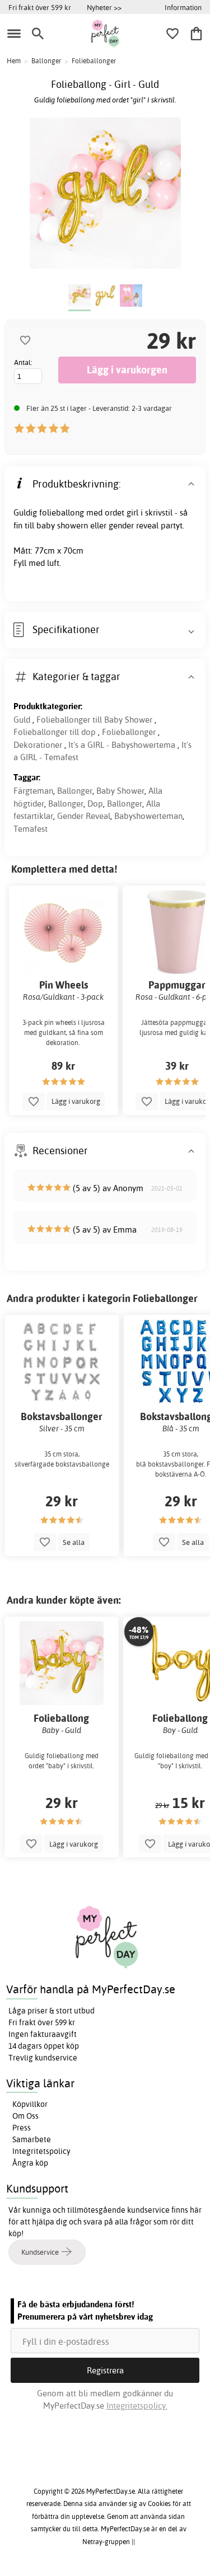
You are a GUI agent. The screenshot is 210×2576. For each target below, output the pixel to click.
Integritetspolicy (41, 2151)
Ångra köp (30, 2163)
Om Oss (25, 2116)
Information (183, 7)
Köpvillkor (30, 2104)
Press (22, 2128)
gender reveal (134, 525)
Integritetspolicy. (137, 2406)
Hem (14, 61)
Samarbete (32, 2139)
